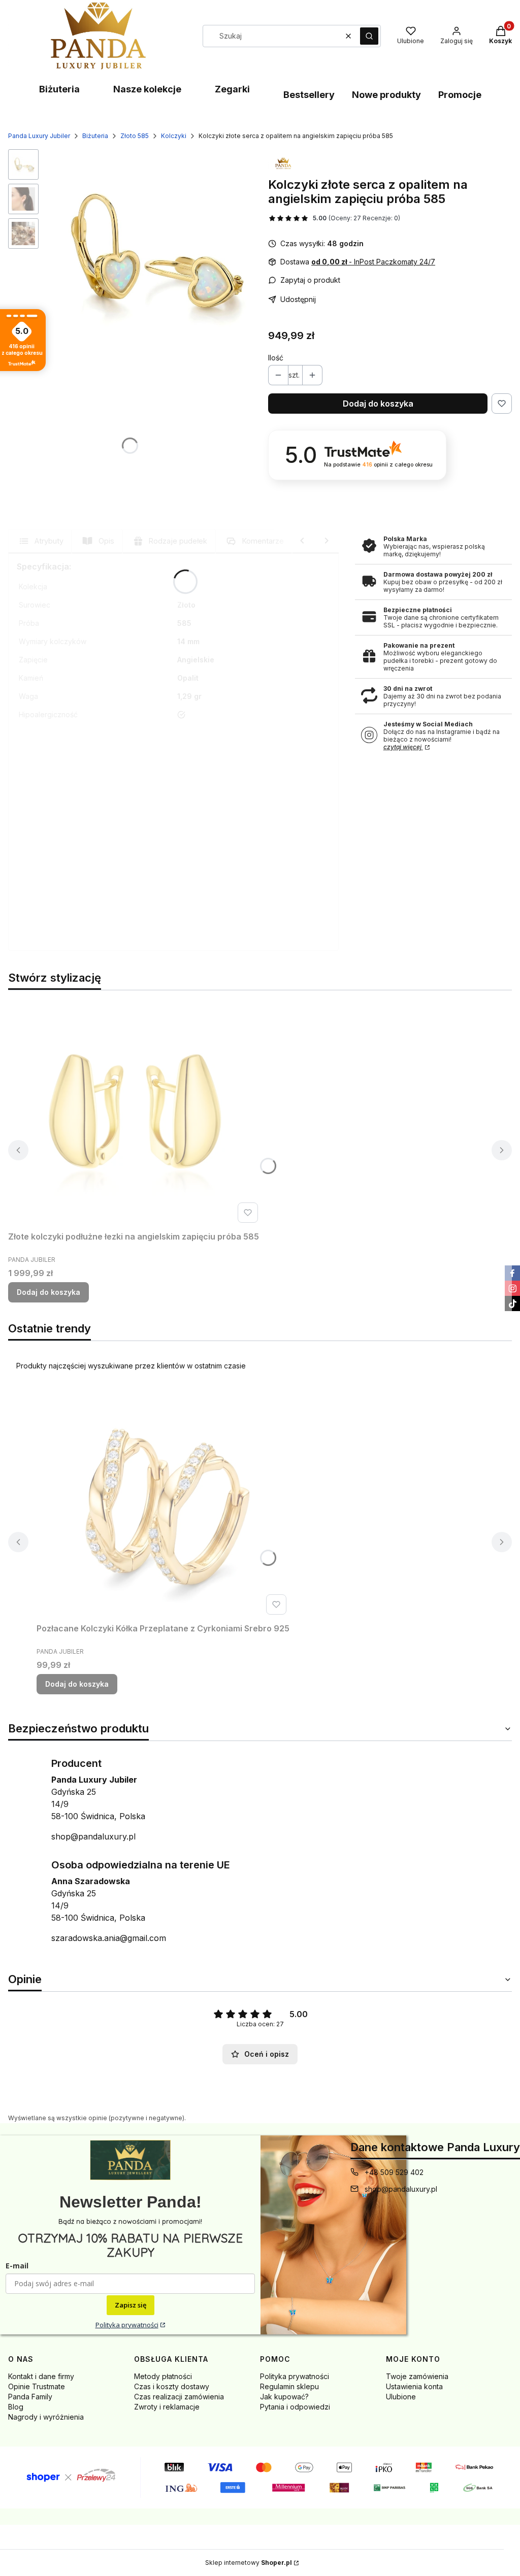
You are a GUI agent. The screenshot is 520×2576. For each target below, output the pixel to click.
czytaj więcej (403, 747)
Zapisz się (131, 2305)
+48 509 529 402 (394, 2172)
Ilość (276, 358)
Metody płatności (163, 2376)
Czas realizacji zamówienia (179, 2397)
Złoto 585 (135, 136)
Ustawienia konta (414, 2386)
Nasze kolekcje (147, 89)
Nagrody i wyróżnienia (46, 2417)
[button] (369, 36)
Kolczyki (174, 136)
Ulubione (401, 2397)
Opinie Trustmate (37, 2386)
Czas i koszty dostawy (172, 2386)
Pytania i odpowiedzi (295, 2407)
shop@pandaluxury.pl (93, 1836)
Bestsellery (309, 95)
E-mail (17, 2266)
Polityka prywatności (127, 2325)
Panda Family (30, 2397)
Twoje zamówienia (417, 2376)
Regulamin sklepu (289, 2386)
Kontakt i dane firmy (41, 2376)
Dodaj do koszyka (378, 404)
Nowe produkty (386, 95)
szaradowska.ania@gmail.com (109, 1938)
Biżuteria (59, 89)
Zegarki (232, 89)
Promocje (460, 95)
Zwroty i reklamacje (167, 2407)
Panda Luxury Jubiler (39, 136)
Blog (16, 2407)
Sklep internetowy (249, 2563)
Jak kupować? (284, 2397)
